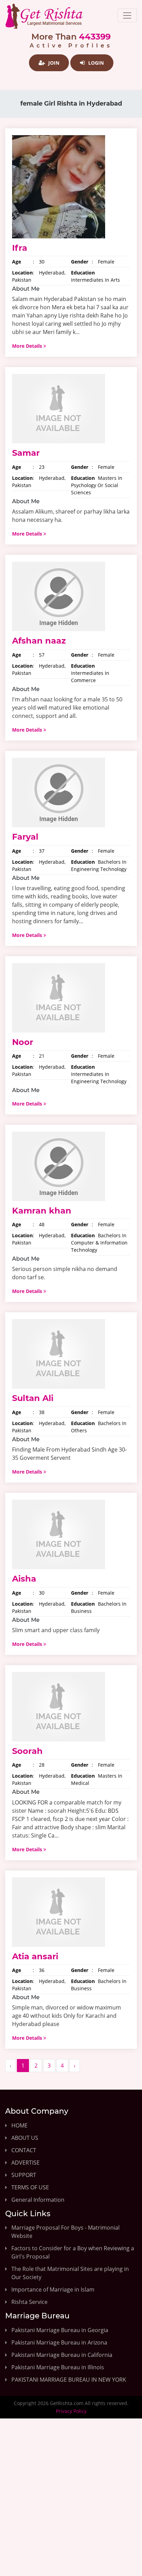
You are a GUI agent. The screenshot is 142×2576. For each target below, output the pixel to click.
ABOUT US (25, 2138)
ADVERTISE (26, 2163)
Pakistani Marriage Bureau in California (62, 2355)
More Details (28, 346)
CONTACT (24, 2150)
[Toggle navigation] (127, 15)
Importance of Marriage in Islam (53, 2289)
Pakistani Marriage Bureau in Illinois (58, 2367)
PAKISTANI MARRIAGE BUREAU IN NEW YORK (69, 2380)
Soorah (27, 1751)
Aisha (24, 1579)
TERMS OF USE (30, 2187)
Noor (23, 1042)
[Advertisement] (71, 2503)
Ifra (20, 248)
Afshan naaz (39, 641)
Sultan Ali (33, 1398)
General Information (38, 2200)
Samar (26, 453)
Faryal (25, 837)
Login (95, 63)
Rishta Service (29, 2302)
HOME (19, 2125)
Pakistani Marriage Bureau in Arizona (59, 2342)
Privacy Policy (71, 2411)
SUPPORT (24, 2175)
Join (53, 63)
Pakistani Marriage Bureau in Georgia (60, 2330)
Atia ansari (35, 1956)
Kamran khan (42, 1211)
